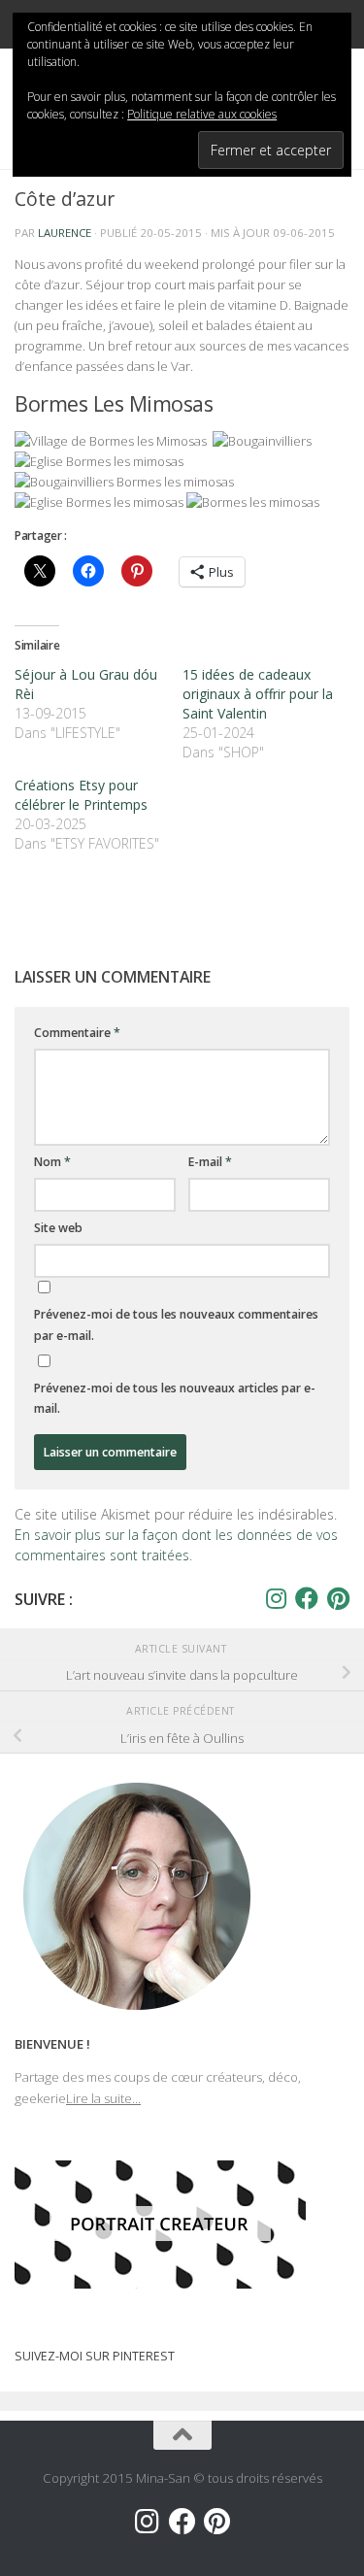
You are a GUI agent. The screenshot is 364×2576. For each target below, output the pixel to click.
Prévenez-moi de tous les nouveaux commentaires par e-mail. (176, 1324)
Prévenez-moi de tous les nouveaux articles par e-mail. (175, 1398)
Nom (52, 1162)
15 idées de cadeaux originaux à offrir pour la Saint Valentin (258, 694)
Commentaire (77, 1033)
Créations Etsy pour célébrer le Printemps (81, 795)
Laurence (65, 233)
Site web (58, 1228)
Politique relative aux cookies (202, 114)
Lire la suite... (103, 2098)
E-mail (210, 1162)
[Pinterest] (338, 1598)
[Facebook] (307, 1598)
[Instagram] (276, 1598)
